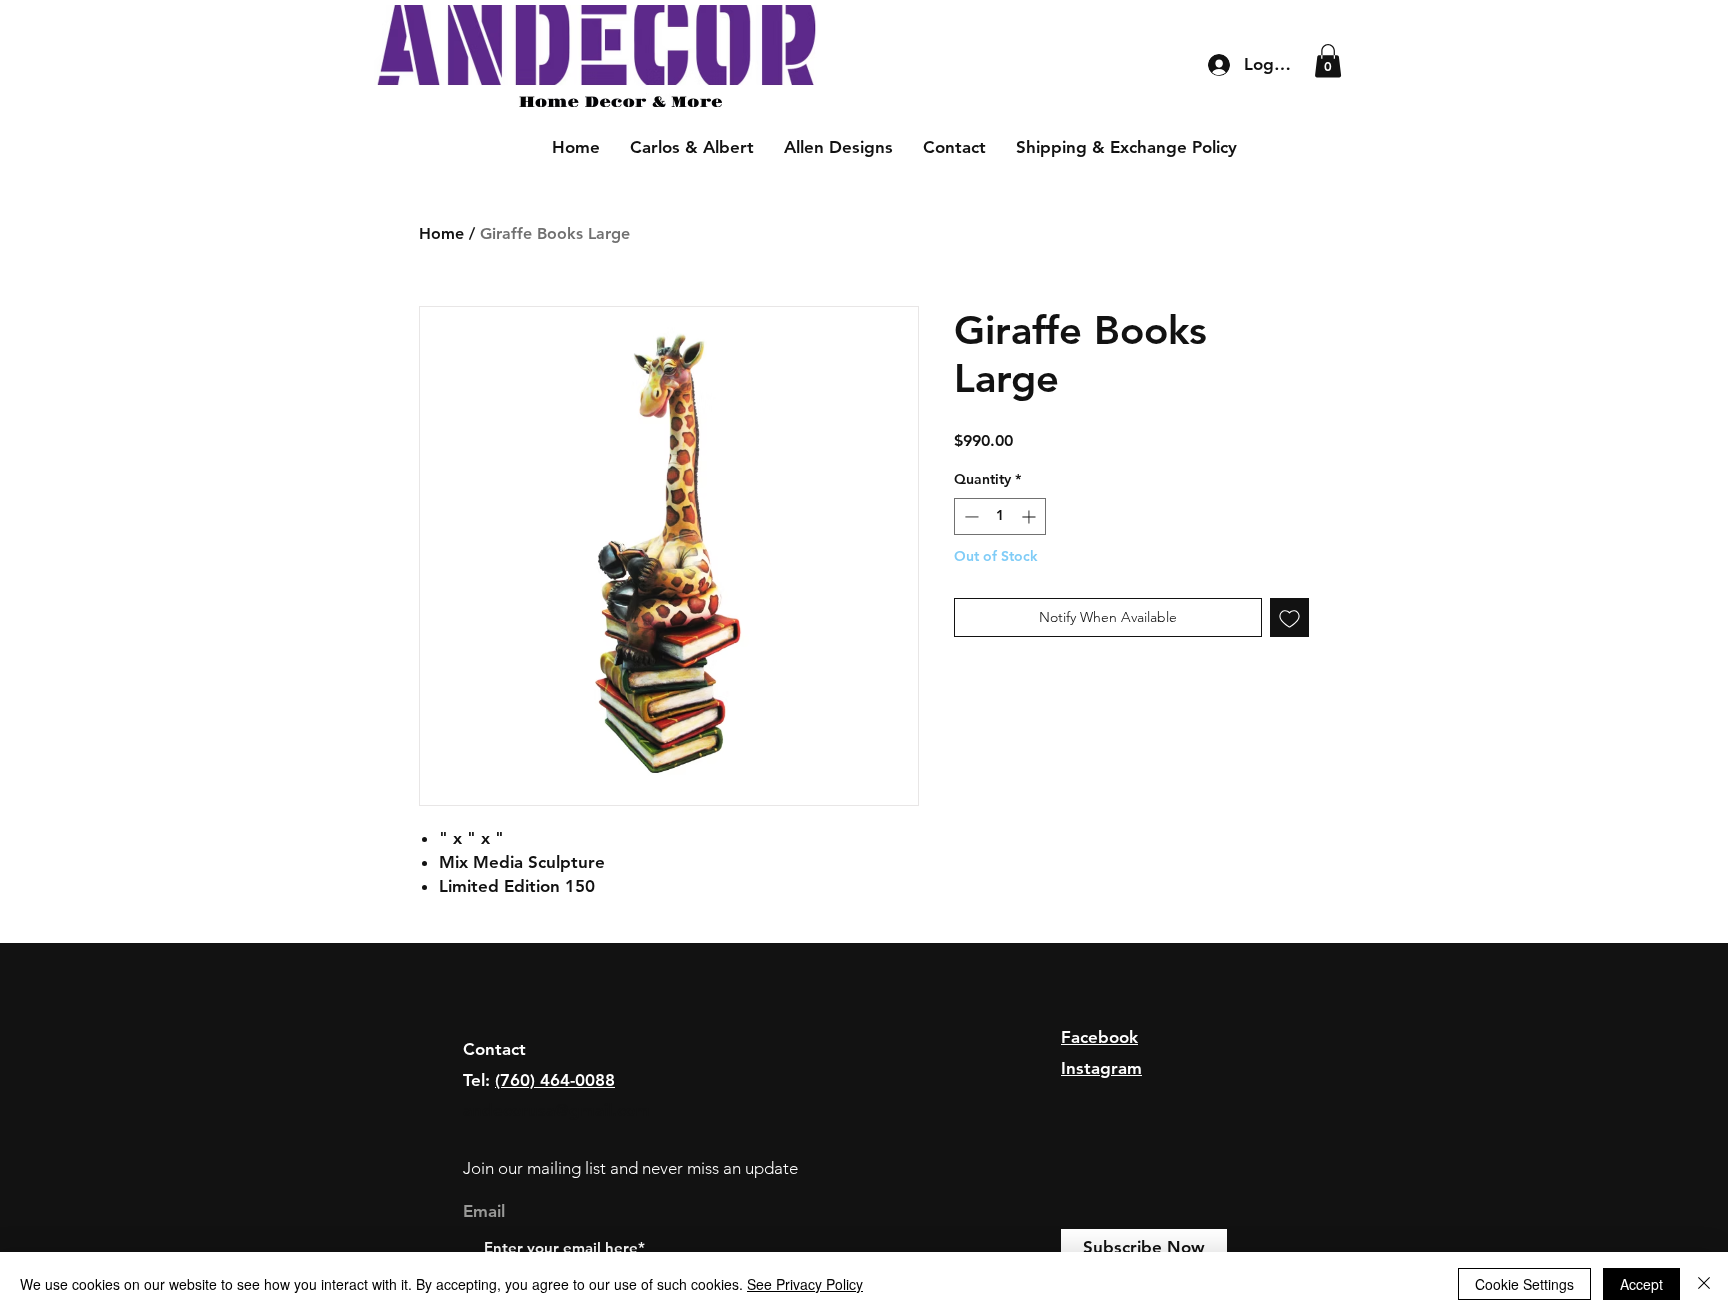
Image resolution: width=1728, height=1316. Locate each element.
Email (484, 1211)
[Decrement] (969, 516)
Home (441, 233)
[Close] (1704, 1284)
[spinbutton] (1000, 516)
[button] (1328, 60)
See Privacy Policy (805, 1284)
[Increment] (1030, 516)
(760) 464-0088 (555, 1080)
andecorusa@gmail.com (556, 1110)
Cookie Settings (1524, 1284)
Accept (1641, 1284)
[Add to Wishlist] (1289, 617)
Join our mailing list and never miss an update (630, 1168)
